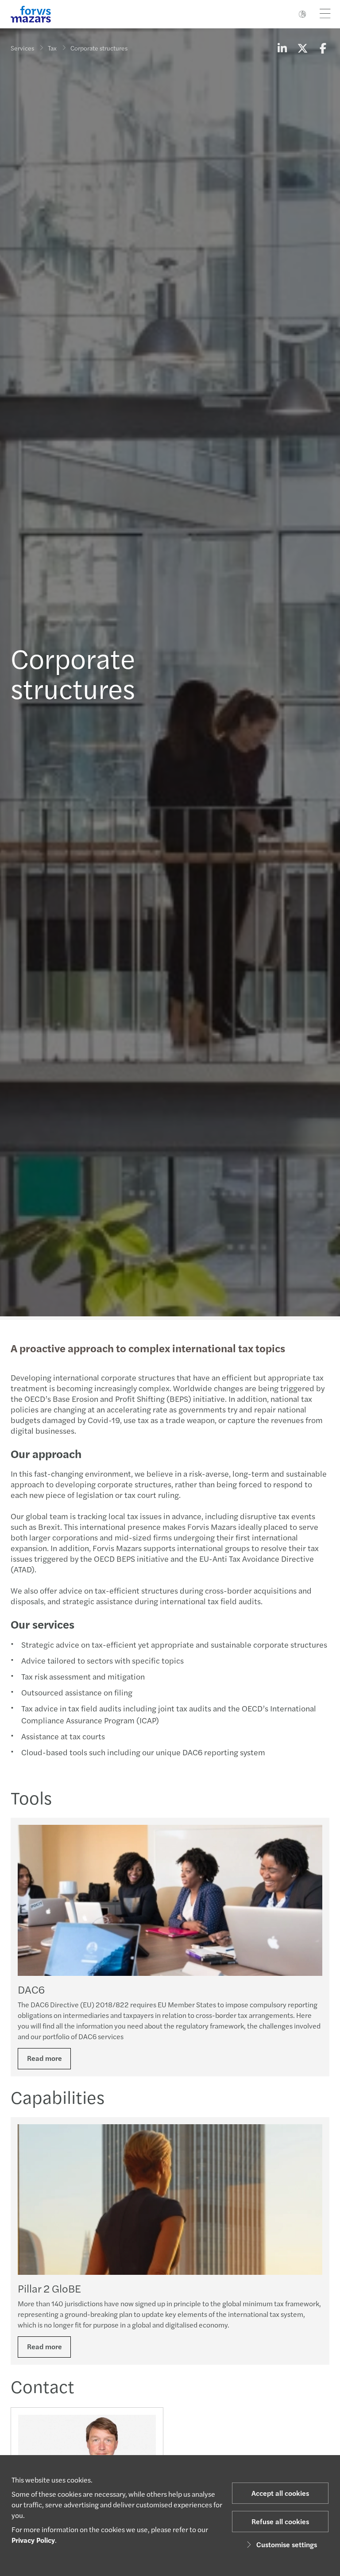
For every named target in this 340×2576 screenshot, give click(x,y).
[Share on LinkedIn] (282, 48)
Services (22, 48)
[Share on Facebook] (323, 48)
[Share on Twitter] (302, 48)
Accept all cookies (280, 2493)
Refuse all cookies (280, 2521)
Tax (52, 48)
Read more (44, 2058)
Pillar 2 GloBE (49, 2288)
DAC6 (31, 1989)
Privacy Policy (33, 2540)
